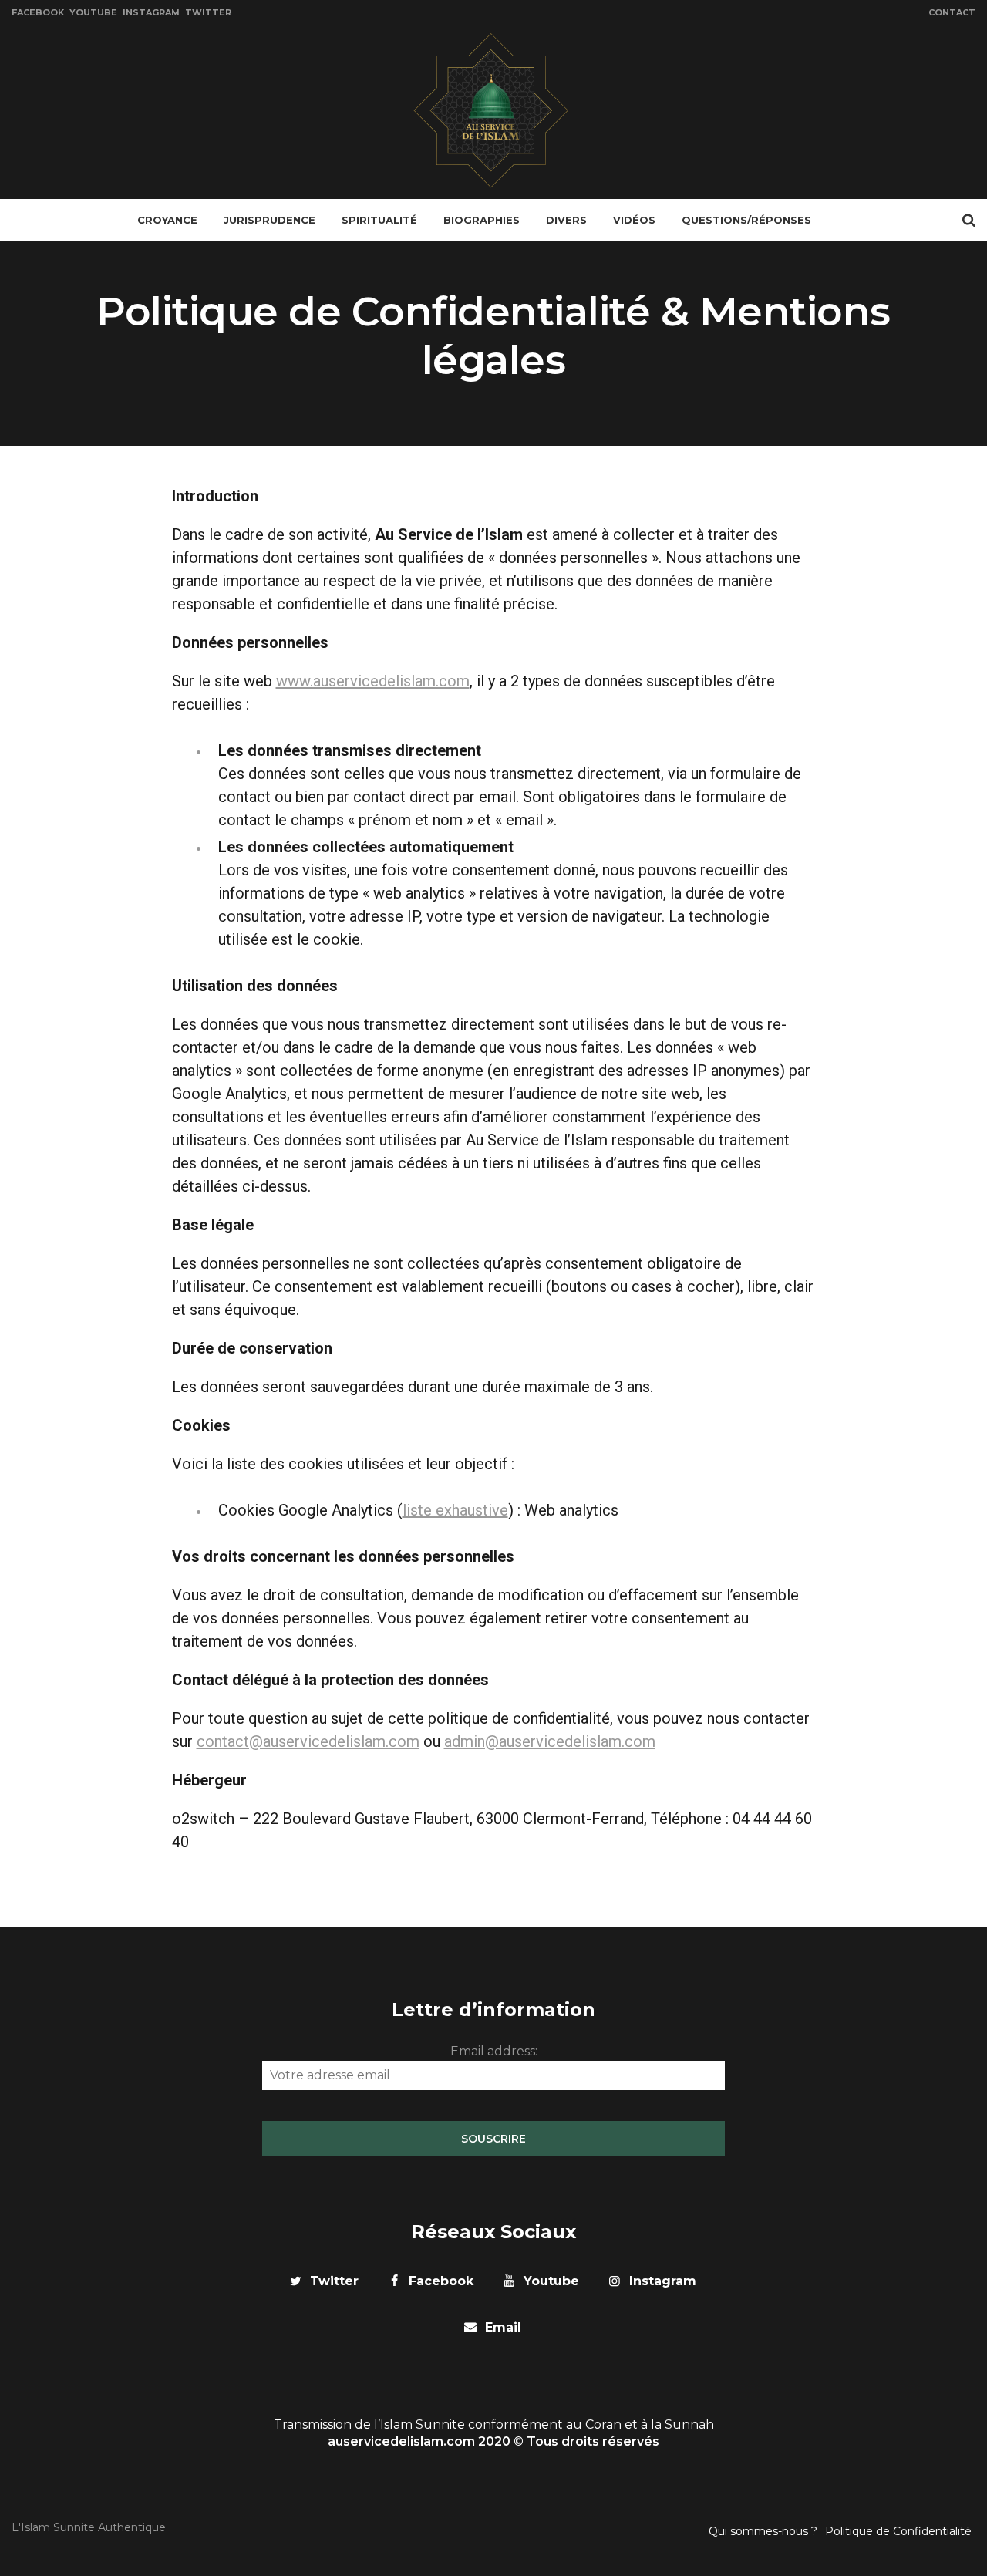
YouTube (93, 12)
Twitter (208, 12)
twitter (334, 2281)
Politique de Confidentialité (898, 2531)
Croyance (167, 220)
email (503, 2327)
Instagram (151, 12)
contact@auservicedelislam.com (308, 1741)
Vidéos (634, 220)
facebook (441, 2281)
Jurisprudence (269, 220)
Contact (952, 12)
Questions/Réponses (746, 220)
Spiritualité (379, 220)
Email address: (494, 2051)
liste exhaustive (455, 1510)
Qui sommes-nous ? (763, 2531)
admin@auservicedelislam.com (550, 1741)
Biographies (482, 220)
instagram (663, 2281)
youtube (551, 2281)
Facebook (38, 12)
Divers (566, 220)
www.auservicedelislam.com (373, 681)
